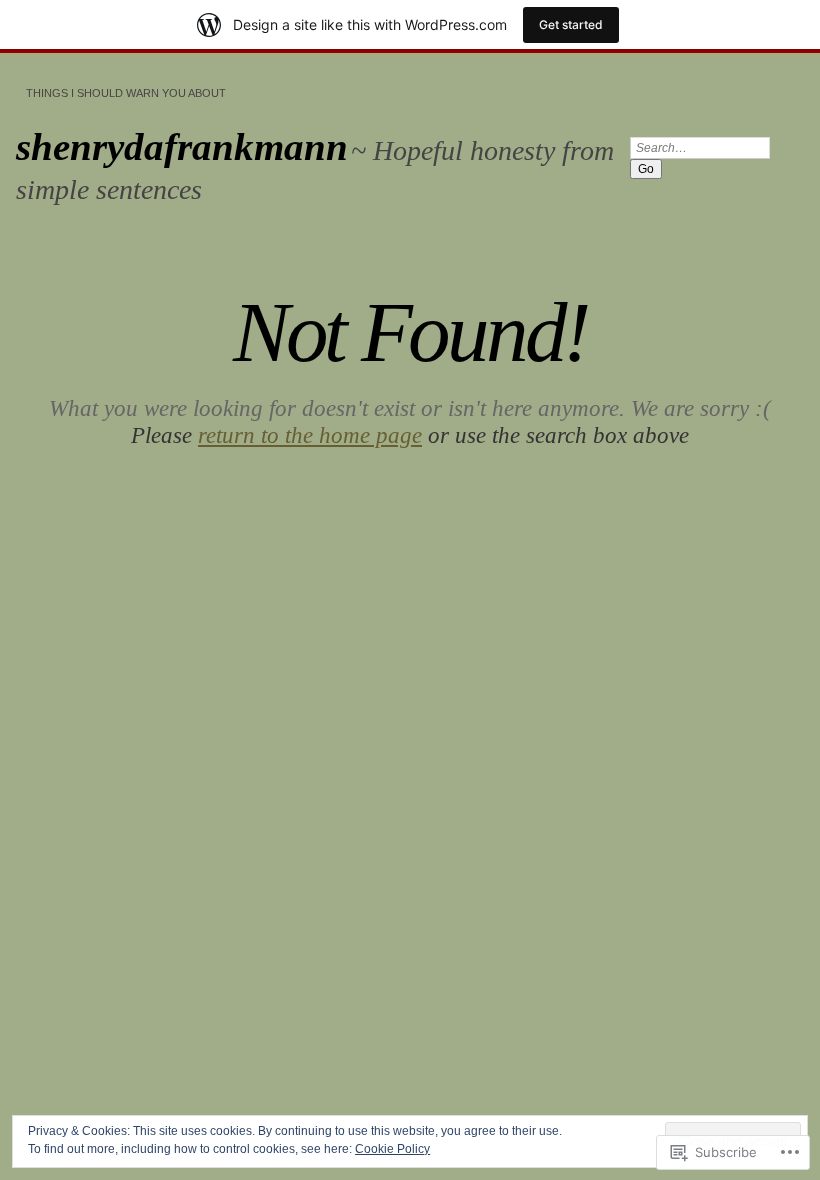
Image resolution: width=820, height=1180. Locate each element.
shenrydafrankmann (182, 146)
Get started (571, 24)
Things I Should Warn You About (126, 93)
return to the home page (310, 435)
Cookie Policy (392, 1149)
